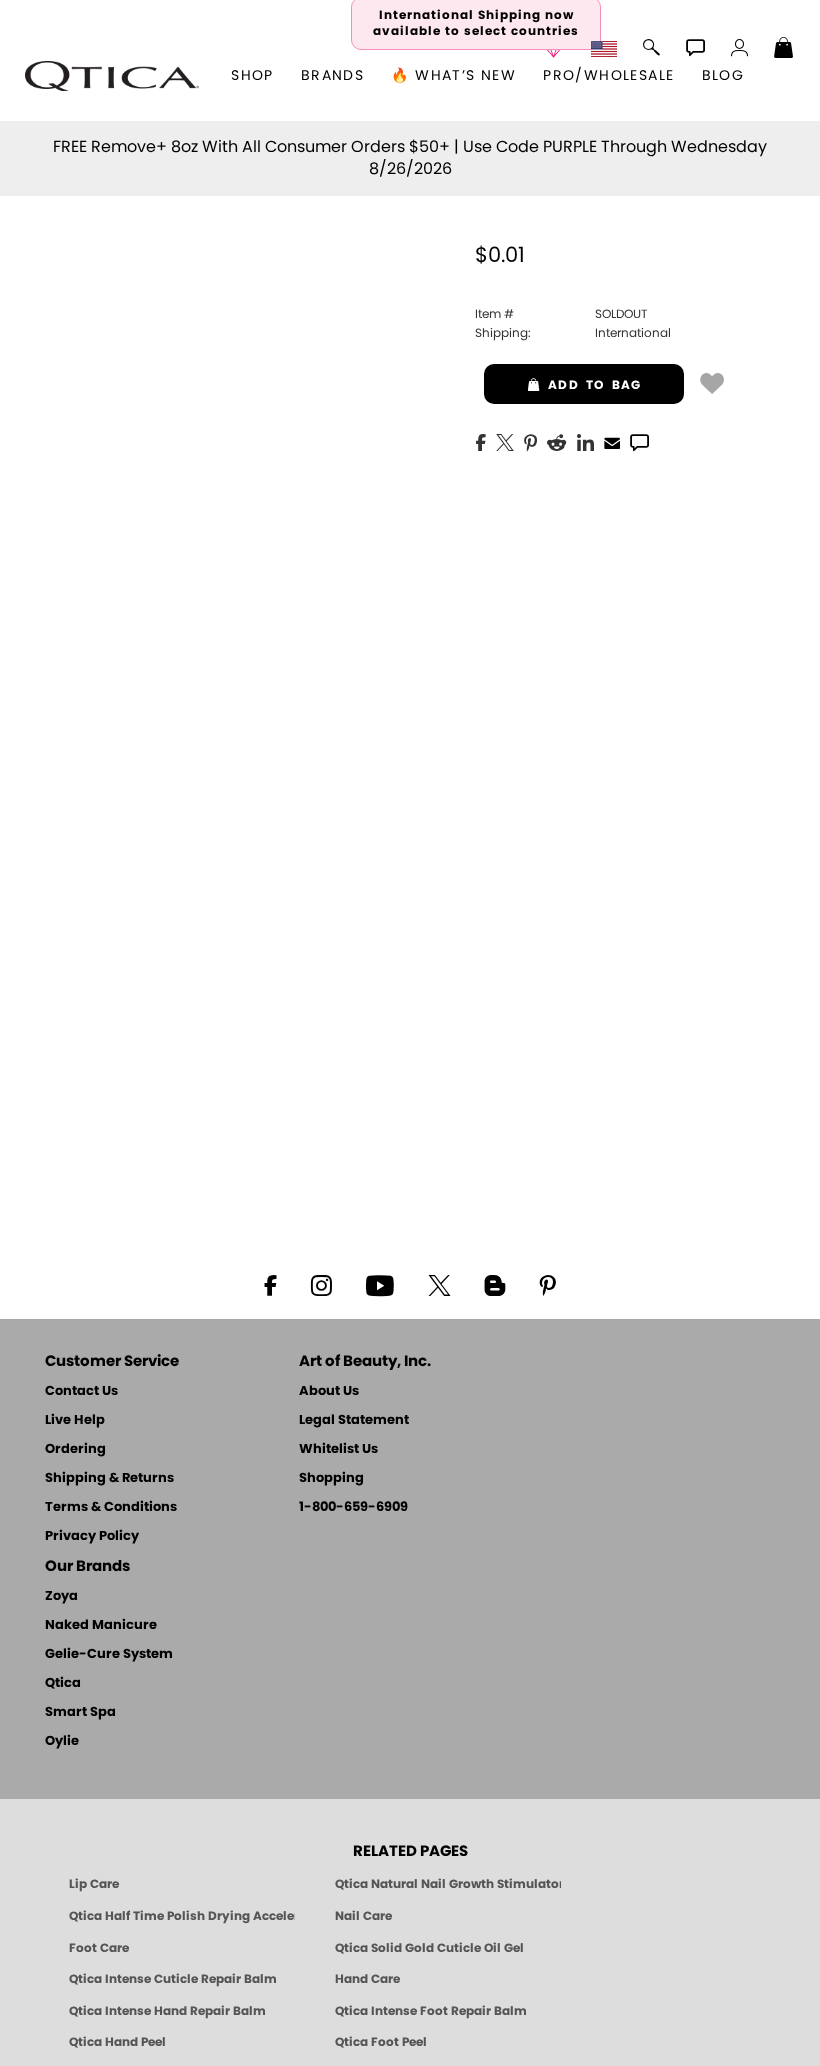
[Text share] (639, 442)
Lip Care (94, 1884)
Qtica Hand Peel (117, 2042)
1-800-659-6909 (353, 1507)
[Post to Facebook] (481, 441)
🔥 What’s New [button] (453, 76)
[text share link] (639, 441)
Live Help (75, 1420)
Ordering (75, 1449)
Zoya (61, 1596)
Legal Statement (354, 1420)
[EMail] (612, 441)
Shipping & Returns (109, 1478)
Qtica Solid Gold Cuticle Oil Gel (429, 1948)
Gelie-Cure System (109, 1654)
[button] (112, 76)
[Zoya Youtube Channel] (380, 1284)
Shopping (331, 1478)
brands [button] (332, 76)
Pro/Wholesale (608, 76)
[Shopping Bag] (784, 50)
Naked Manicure (101, 1625)
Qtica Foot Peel (381, 2042)
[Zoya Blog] (494, 1284)
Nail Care (363, 1916)
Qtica (63, 1683)
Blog (723, 76)
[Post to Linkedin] (585, 441)
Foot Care (99, 1948)
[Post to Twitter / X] (505, 441)
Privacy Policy (92, 1536)
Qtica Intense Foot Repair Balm (431, 2011)
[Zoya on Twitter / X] (439, 1284)
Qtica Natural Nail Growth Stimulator (448, 1884)
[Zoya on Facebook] (270, 1284)
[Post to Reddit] (557, 441)
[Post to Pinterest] (530, 441)
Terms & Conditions (111, 1507)
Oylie (62, 1741)
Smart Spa (80, 1712)
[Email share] (612, 442)
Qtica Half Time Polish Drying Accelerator (182, 1916)
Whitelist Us (338, 1449)
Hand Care (367, 1979)
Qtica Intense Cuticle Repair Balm (173, 1979)
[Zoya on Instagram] (321, 1284)
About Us (329, 1391)
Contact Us (81, 1391)
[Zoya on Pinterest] (547, 1284)
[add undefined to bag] (712, 382)
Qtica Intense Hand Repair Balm (167, 2011)
